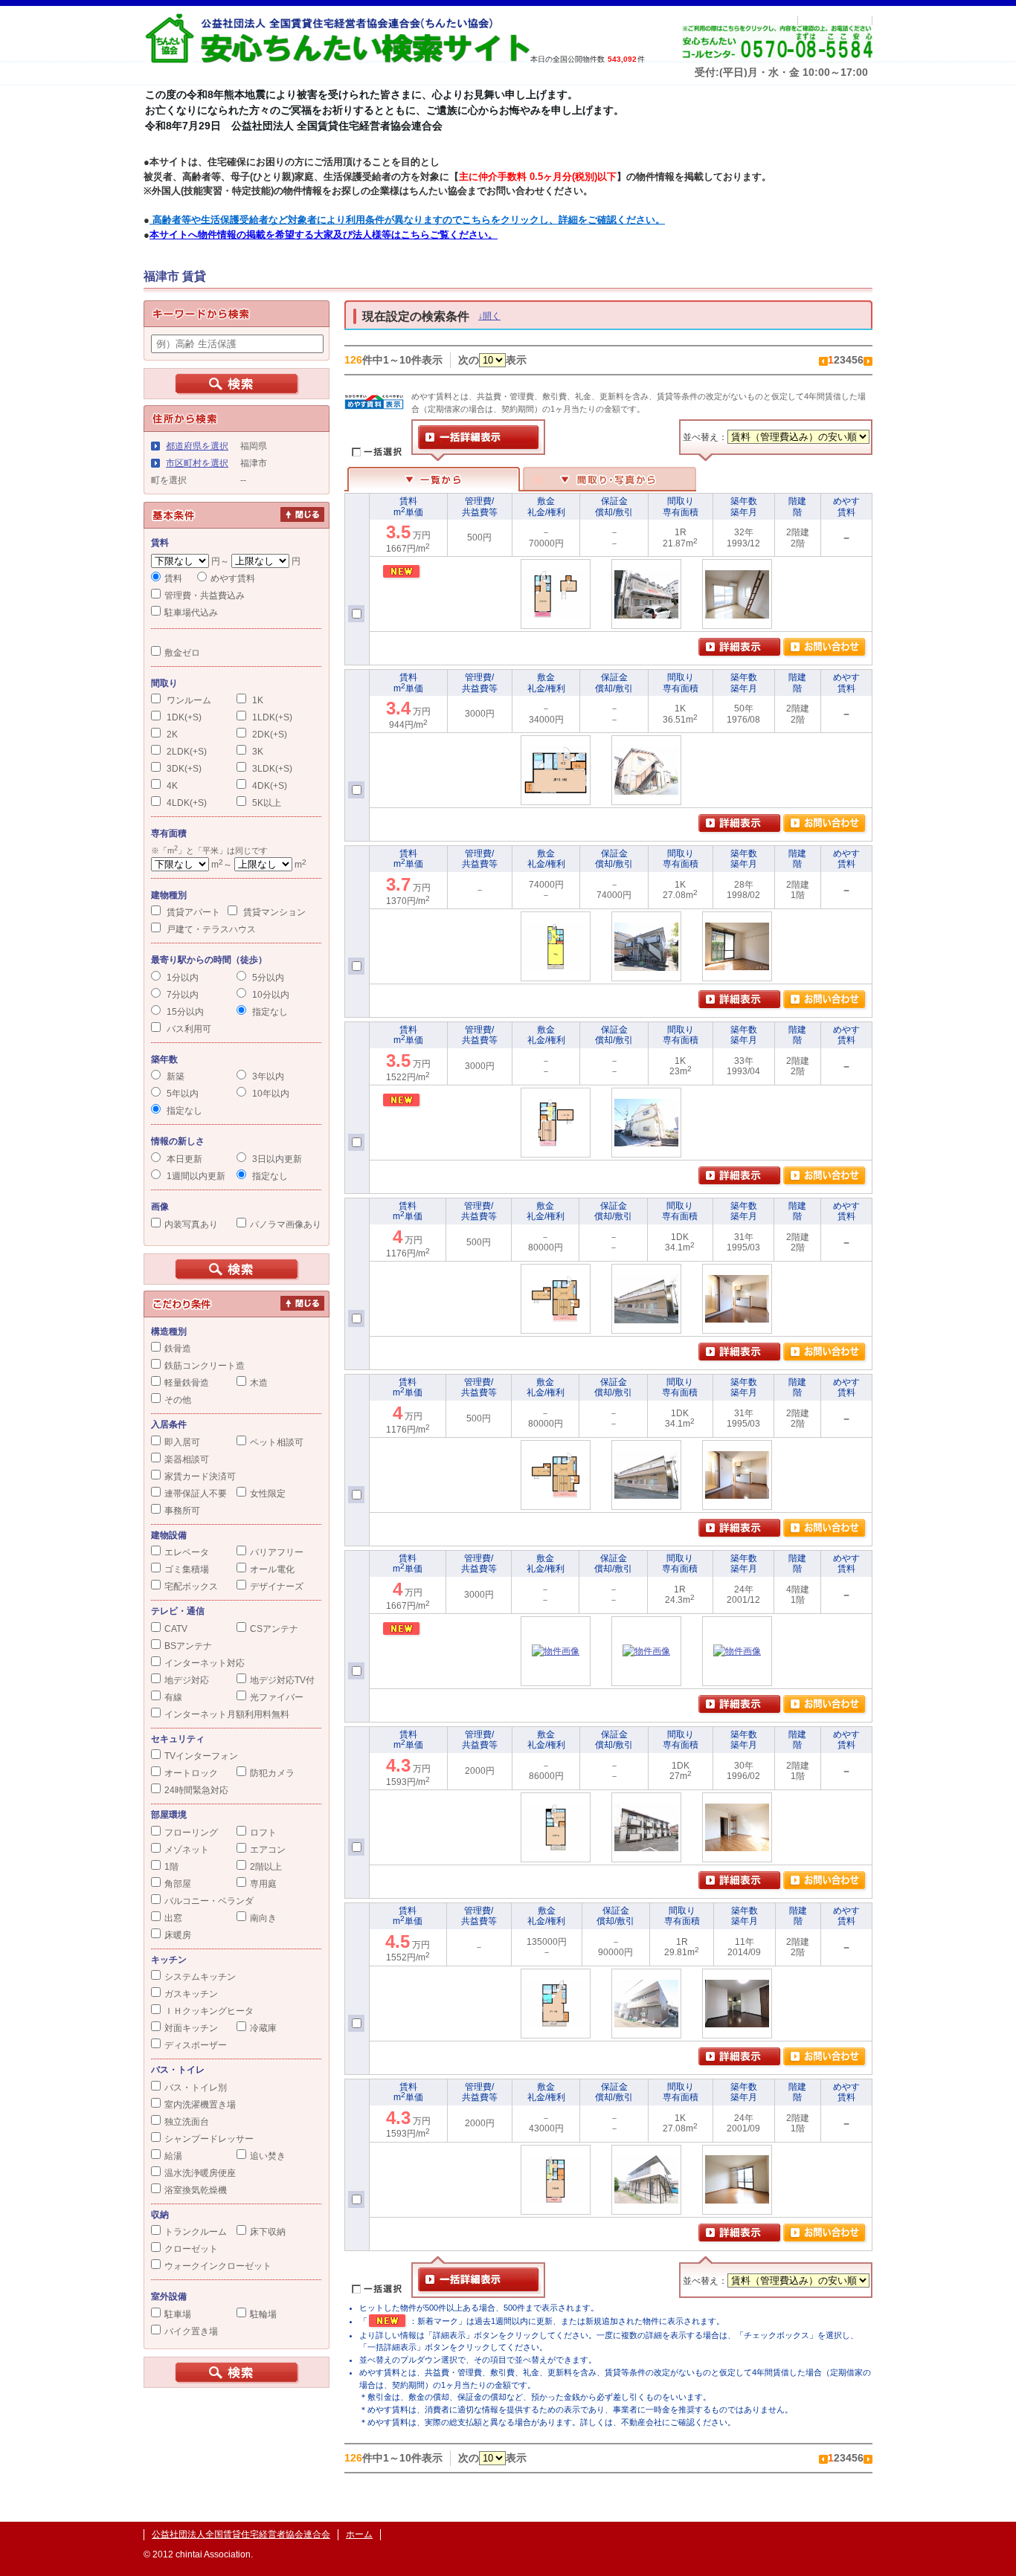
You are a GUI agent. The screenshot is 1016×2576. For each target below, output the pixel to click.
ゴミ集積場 (187, 1569)
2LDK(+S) (186, 752)
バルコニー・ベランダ (209, 1901)
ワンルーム (188, 700)
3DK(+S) (183, 769)
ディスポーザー (196, 2045)
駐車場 (178, 2314)
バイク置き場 (191, 2331)
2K (171, 735)
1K (257, 700)
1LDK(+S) (271, 717)
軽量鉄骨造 (187, 1383)
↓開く (489, 316)
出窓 (173, 1918)
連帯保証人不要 (196, 1494)
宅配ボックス (191, 1586)
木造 (259, 1383)
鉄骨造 (178, 1349)
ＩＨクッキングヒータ (209, 2011)
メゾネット (187, 1850)
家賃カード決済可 (200, 1476)
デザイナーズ (277, 1586)
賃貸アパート (192, 912)
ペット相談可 (277, 1442)
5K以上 (266, 803)
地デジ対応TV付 (282, 1680)
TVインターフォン (201, 1756)
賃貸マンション (273, 912)
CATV (176, 1629)
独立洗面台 (187, 2122)
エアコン (268, 1850)
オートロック (191, 1773)
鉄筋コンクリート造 (205, 1366)
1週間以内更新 (195, 1176)
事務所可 (182, 1511)
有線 (173, 1697)
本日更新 (183, 1159)
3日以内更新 (276, 1159)
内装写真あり (191, 1224)
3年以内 (267, 1076)
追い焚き (268, 2156)
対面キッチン (191, 2028)
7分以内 (181, 995)
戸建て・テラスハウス (210, 929)
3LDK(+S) (271, 769)
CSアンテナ (274, 1629)
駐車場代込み (191, 613)
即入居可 (182, 1442)
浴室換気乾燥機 (196, 2190)
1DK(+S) (183, 717)
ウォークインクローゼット (218, 2266)
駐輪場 (263, 2314)
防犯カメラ (272, 1773)
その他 (178, 1400)
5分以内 (267, 978)
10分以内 (270, 995)
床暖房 (178, 1935)
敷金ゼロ (182, 653)
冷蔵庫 (263, 2028)
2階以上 (266, 1867)
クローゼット (191, 2249)
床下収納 (268, 2232)
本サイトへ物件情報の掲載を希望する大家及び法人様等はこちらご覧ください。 (324, 235)
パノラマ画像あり (286, 1224)
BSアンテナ (188, 1646)
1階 (171, 1867)
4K (171, 786)
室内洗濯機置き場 (200, 2105)
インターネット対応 (205, 1663)
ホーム (359, 2534)
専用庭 (263, 1884)
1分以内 (181, 978)
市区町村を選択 (197, 463)
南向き (263, 1918)
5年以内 (181, 1094)
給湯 (173, 2156)
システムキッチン (200, 1977)
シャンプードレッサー (209, 2139)
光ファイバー (277, 1697)
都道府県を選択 (197, 446)
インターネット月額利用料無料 (227, 1714)
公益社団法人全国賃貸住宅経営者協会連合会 (241, 2534)
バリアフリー (277, 1552)
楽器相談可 (187, 1459)
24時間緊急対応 (196, 1790)
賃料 (173, 578)
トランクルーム (196, 2232)
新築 (174, 1076)
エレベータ (187, 1552)
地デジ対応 (187, 1680)
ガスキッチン (191, 1994)
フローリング (191, 1833)
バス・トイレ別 (196, 2088)
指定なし (269, 1012)
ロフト (263, 1833)
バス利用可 (188, 1029)
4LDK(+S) (186, 803)
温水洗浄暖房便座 (200, 2173)
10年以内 (270, 1094)
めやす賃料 (233, 578)
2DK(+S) (269, 735)
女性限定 (268, 1494)
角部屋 (178, 1884)
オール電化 (272, 1569)
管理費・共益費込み (205, 595)
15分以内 (184, 1012)
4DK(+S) (269, 786)
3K (257, 752)
